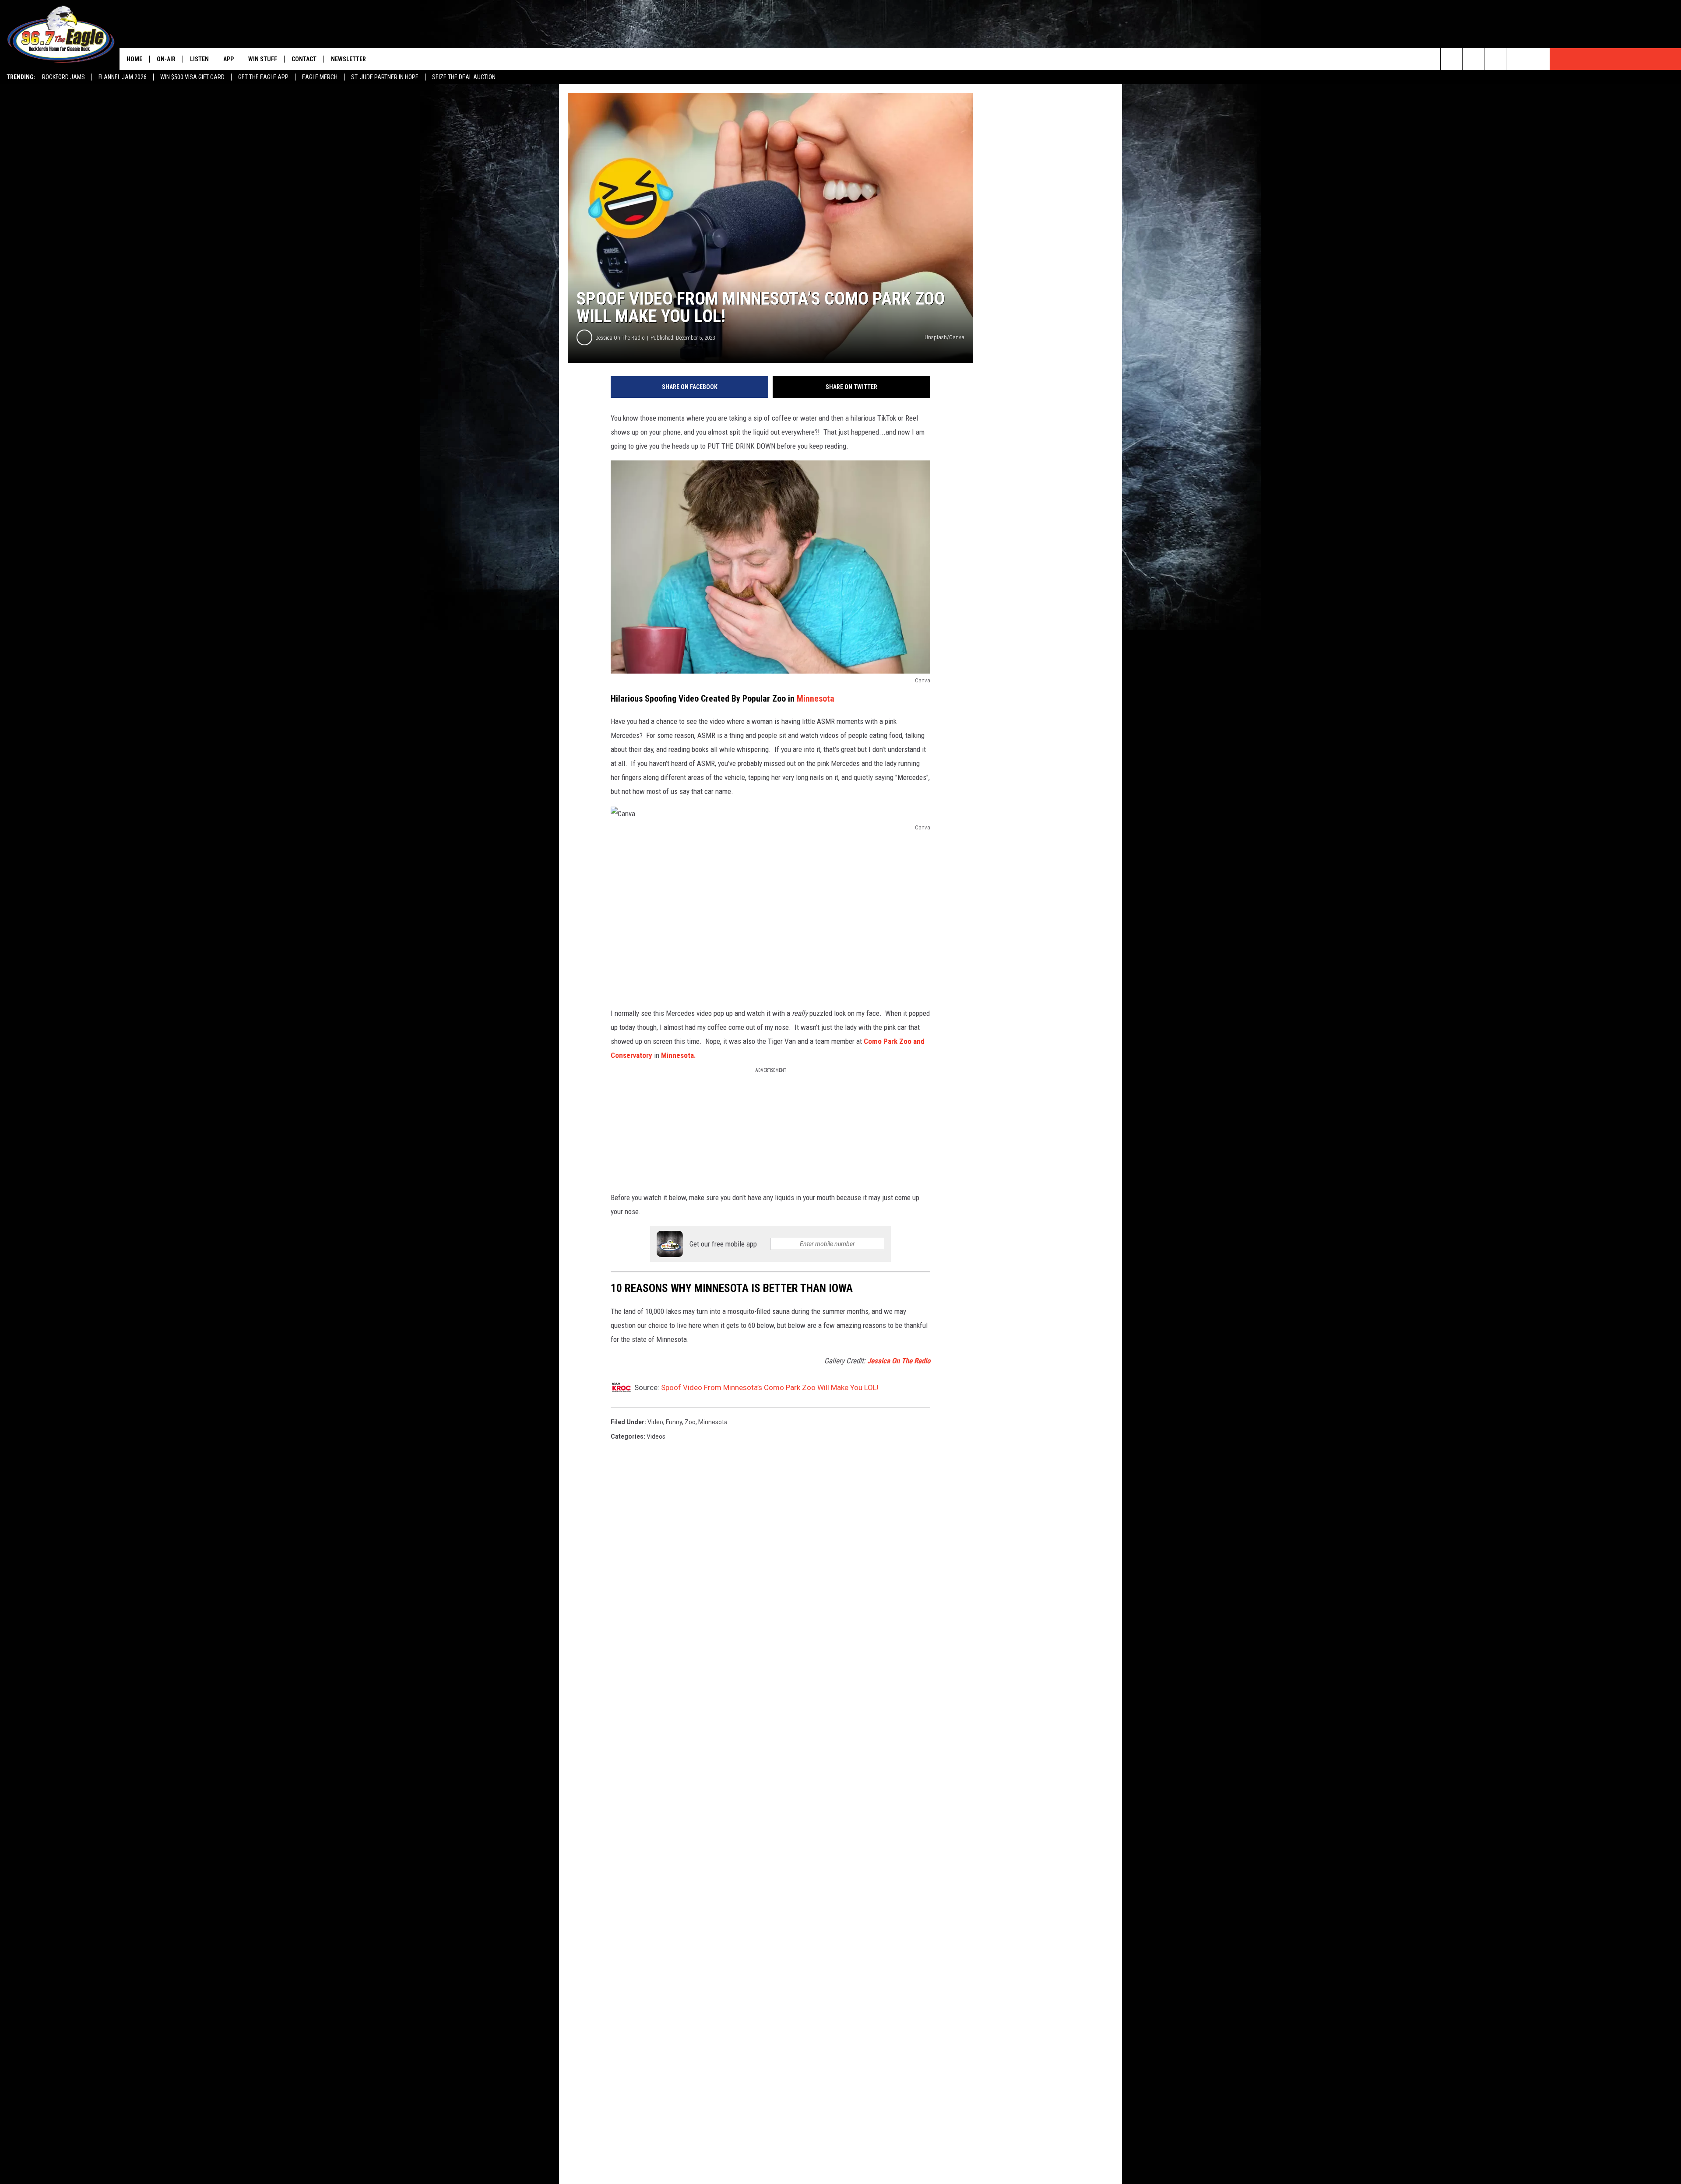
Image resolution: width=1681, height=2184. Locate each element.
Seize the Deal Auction (464, 77)
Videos (656, 1436)
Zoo (690, 1422)
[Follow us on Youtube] (1539, 59)
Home (134, 59)
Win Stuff (263, 59)
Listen (199, 59)
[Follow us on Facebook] (1495, 59)
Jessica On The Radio (620, 338)
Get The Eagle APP (263, 77)
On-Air (166, 59)
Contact (304, 59)
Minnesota (816, 699)
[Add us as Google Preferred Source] (1473, 59)
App (229, 59)
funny (674, 1422)
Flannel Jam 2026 (123, 77)
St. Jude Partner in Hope (385, 77)
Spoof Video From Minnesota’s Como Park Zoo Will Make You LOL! (770, 1387)
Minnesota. (679, 1055)
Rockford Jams (63, 77)
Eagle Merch (320, 77)
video (655, 1422)
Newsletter (348, 59)
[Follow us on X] (1517, 59)
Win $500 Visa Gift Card (192, 77)
